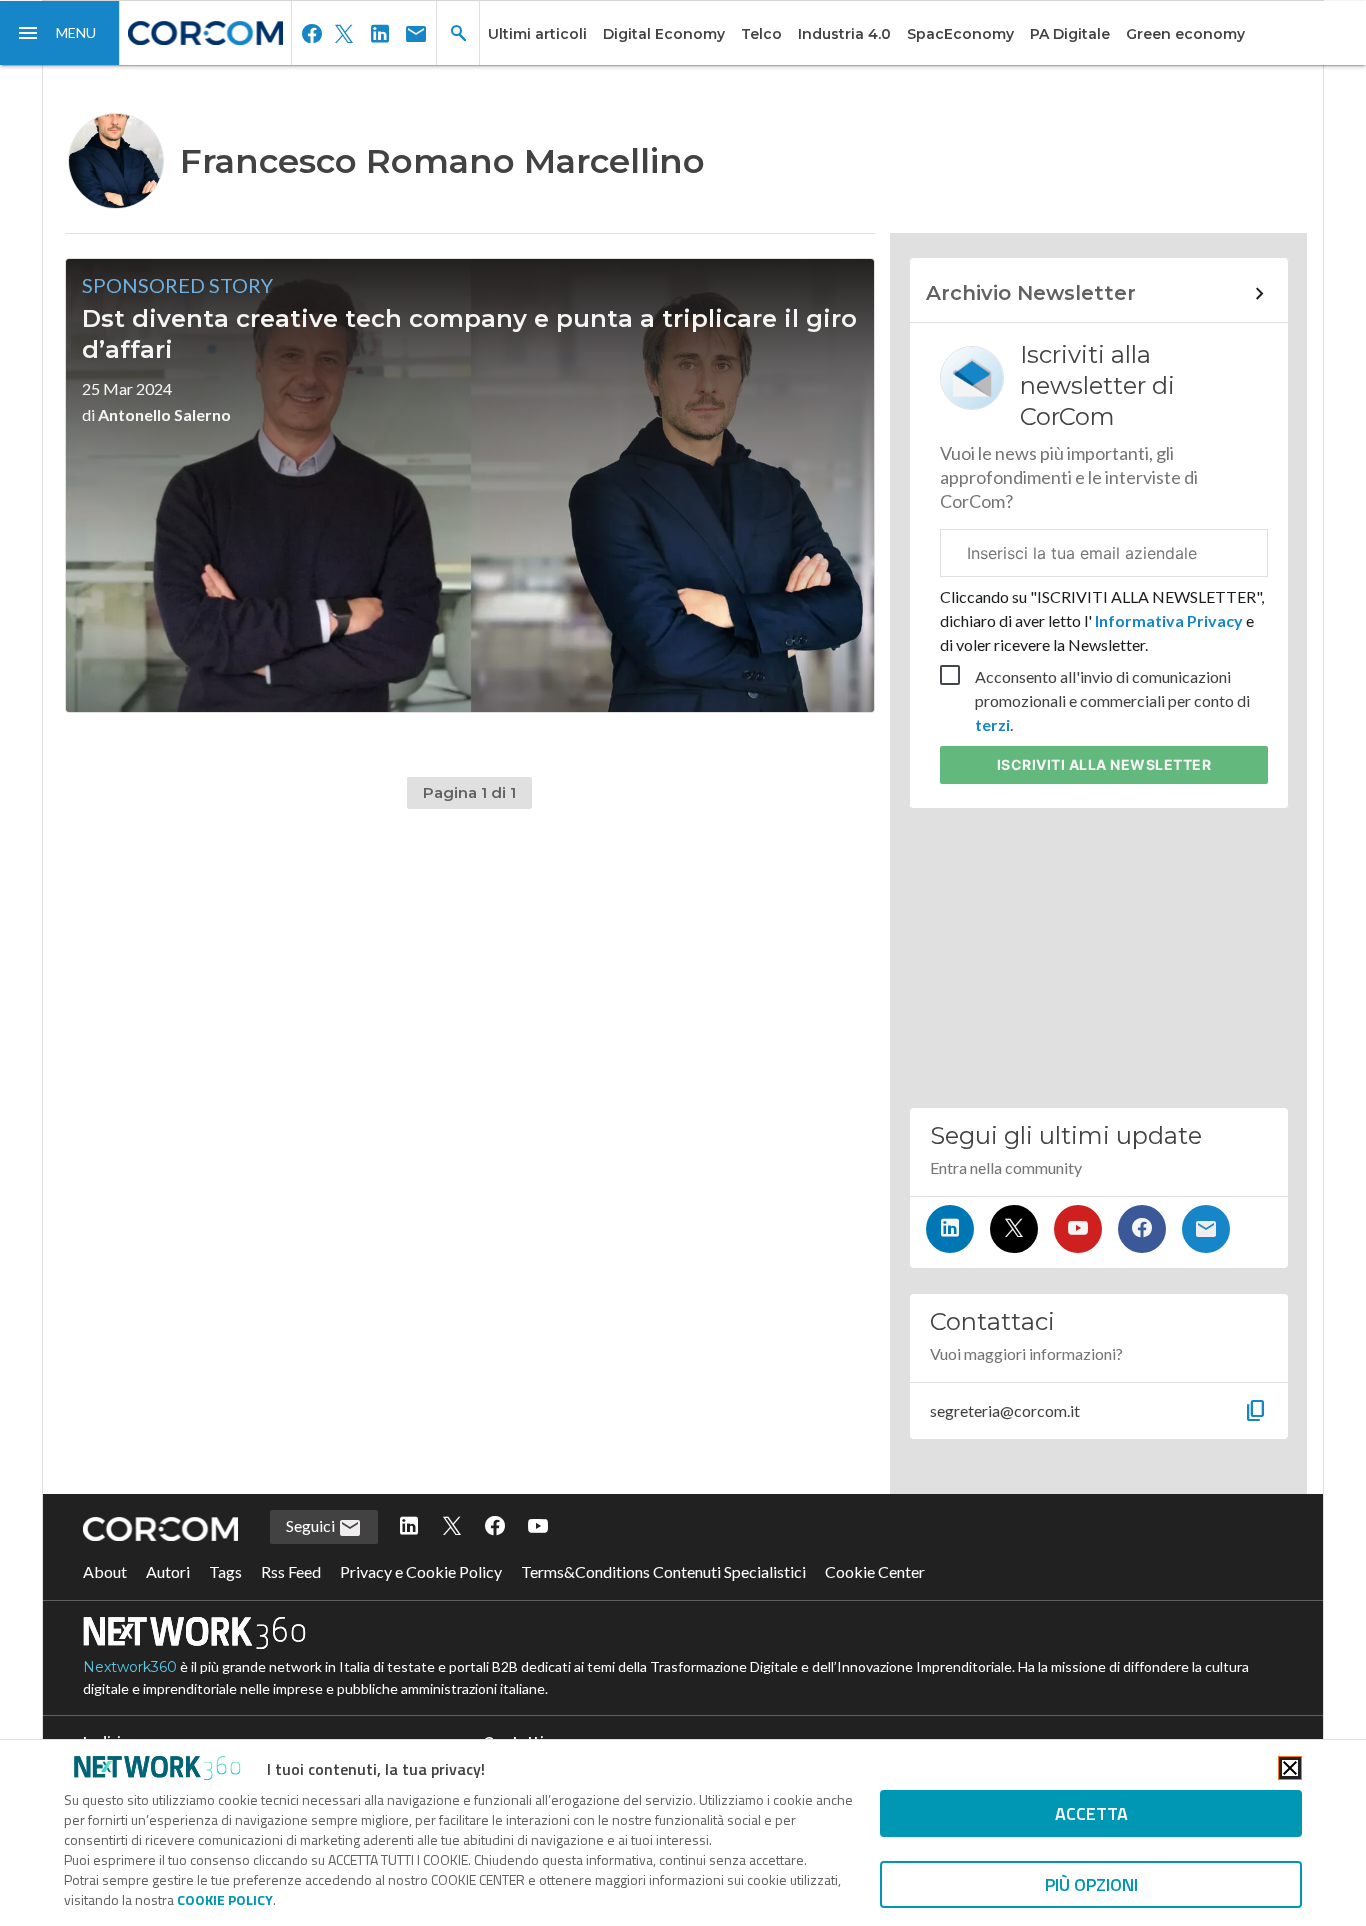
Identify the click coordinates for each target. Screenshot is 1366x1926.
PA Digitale (1070, 34)
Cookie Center (875, 1571)
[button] (60, 33)
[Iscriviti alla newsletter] (1206, 1229)
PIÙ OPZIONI (1091, 1884)
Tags (225, 1571)
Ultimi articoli (537, 34)
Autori (168, 1571)
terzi (992, 724)
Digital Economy (664, 34)
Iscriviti (1104, 764)
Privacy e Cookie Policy (421, 1571)
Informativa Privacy (1169, 620)
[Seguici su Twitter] (1014, 1229)
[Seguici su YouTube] (1078, 1229)
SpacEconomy (960, 34)
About (105, 1571)
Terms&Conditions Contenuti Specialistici (663, 1571)
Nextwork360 (130, 1667)
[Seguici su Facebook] (1142, 1229)
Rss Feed (291, 1571)
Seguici (312, 1525)
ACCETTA (1091, 1813)
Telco (761, 34)
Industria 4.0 (844, 34)
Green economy (1185, 34)
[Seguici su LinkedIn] (950, 1229)
